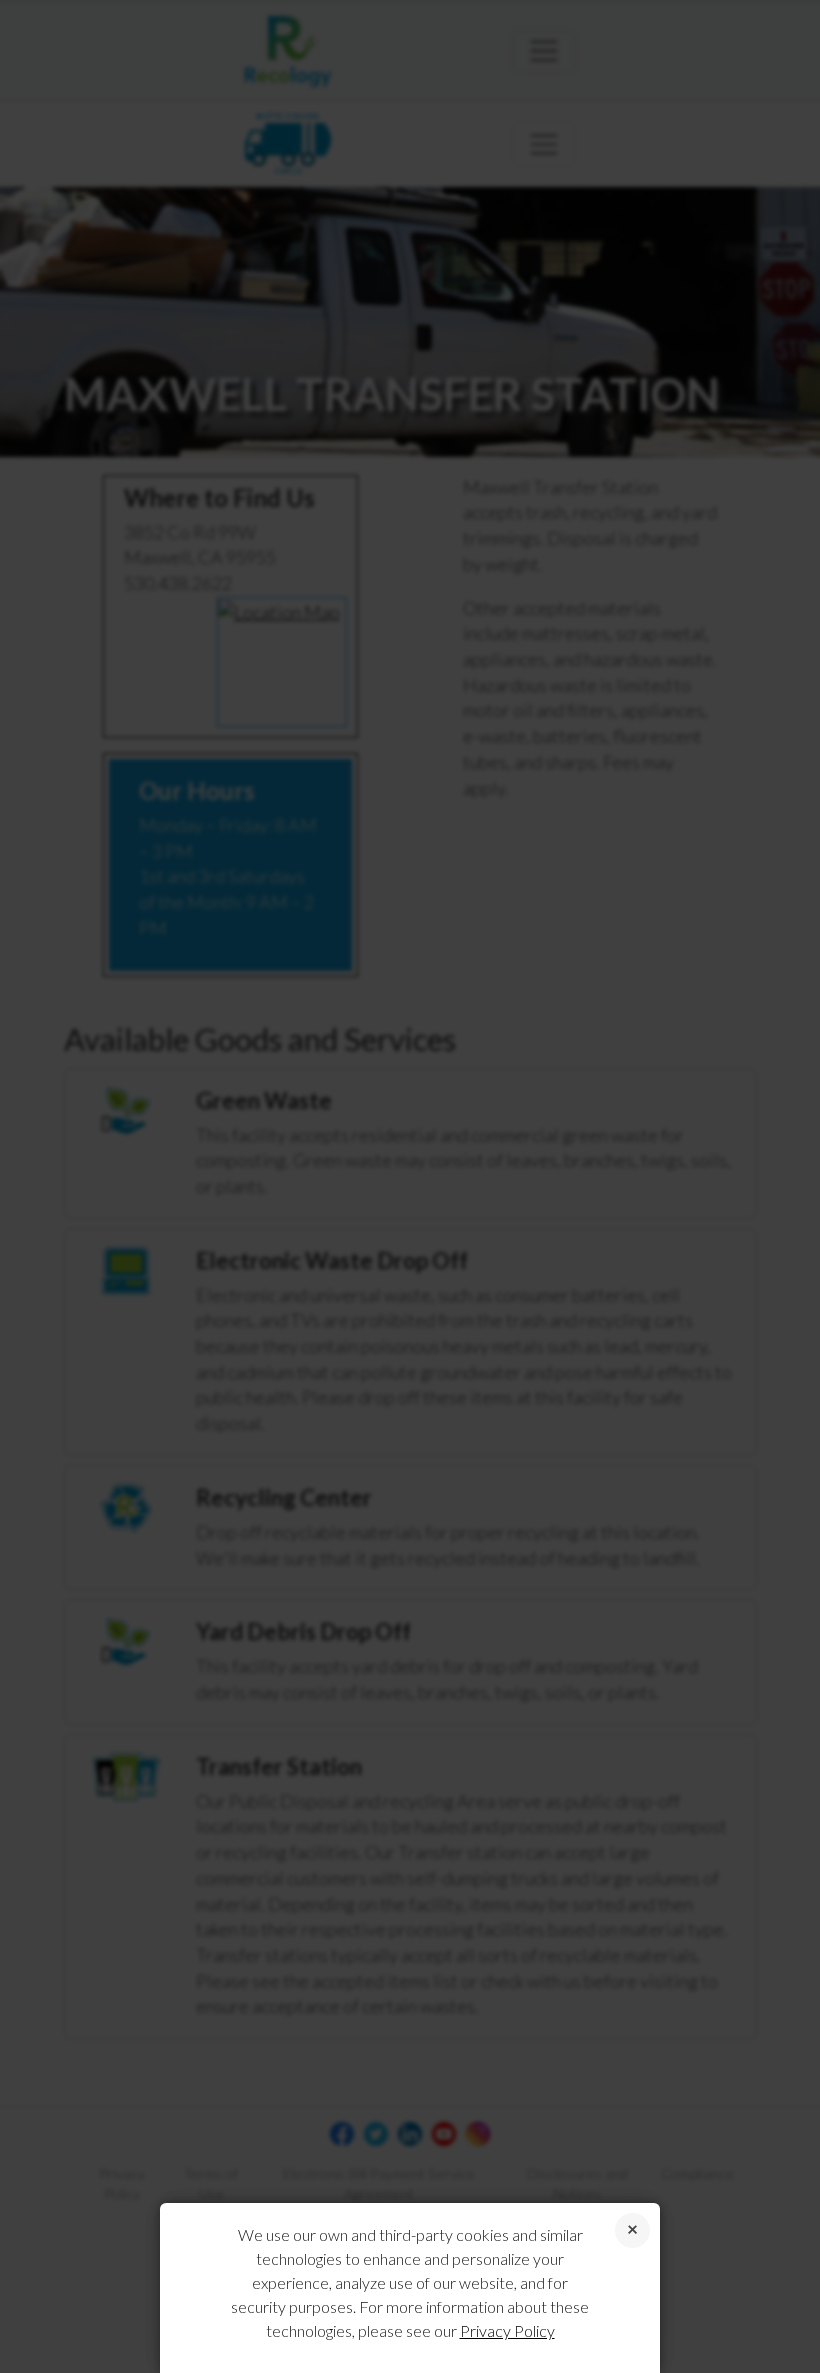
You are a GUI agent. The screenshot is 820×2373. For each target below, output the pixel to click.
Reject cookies (632, 2230)
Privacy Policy (507, 2330)
